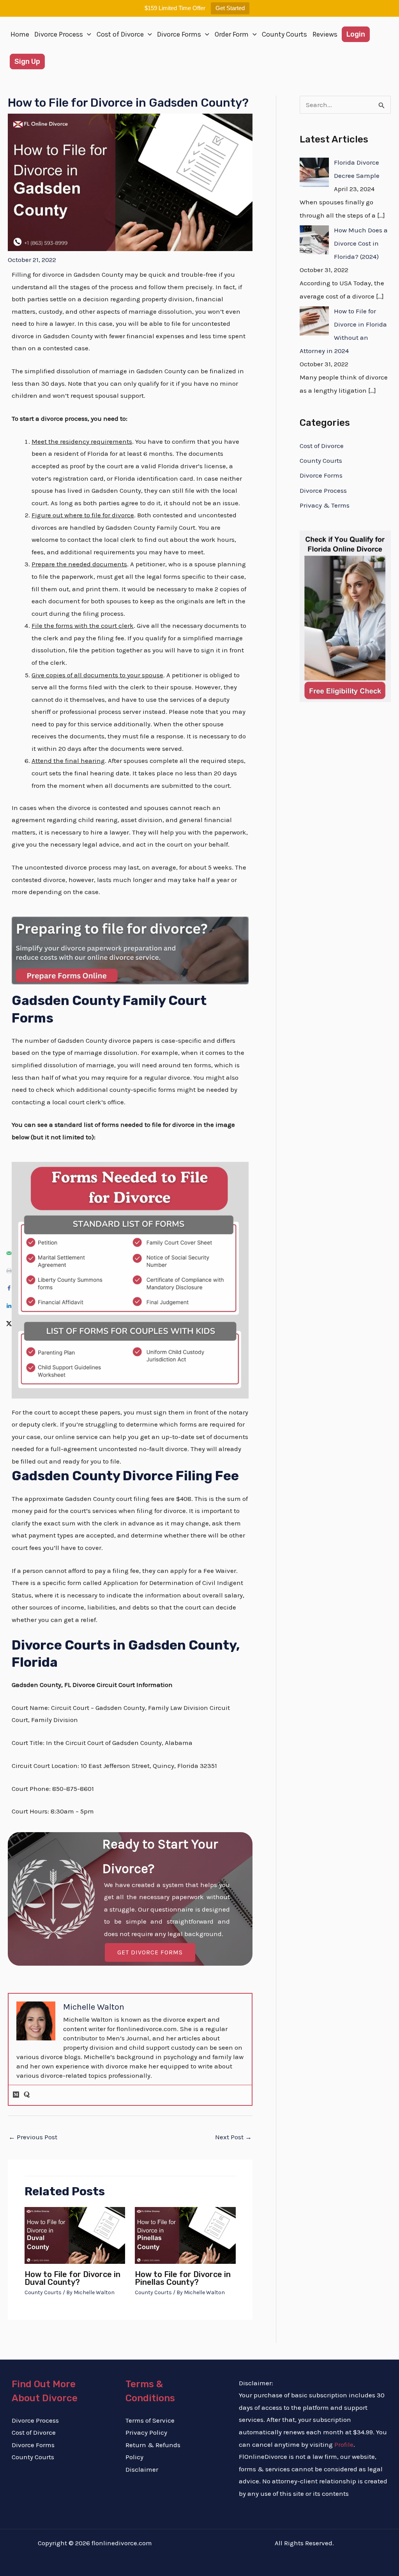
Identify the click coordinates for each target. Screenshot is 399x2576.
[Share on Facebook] (9, 1288)
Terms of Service (150, 2420)
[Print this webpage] (9, 1271)
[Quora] (27, 2095)
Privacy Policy (146, 2432)
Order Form (232, 34)
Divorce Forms (179, 34)
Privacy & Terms (325, 505)
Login (356, 34)
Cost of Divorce (120, 34)
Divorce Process (59, 34)
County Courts (284, 34)
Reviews (325, 34)
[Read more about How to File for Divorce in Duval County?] (75, 2235)
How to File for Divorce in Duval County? (72, 2278)
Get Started (230, 8)
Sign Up (27, 62)
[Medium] (16, 2095)
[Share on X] (9, 1323)
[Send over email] (9, 1253)
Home (20, 34)
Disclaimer (142, 2469)
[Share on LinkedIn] (9, 1306)
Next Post (233, 2137)
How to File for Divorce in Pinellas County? (183, 2278)
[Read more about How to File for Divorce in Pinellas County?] (185, 2235)
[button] (87, 34)
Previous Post (33, 2137)
